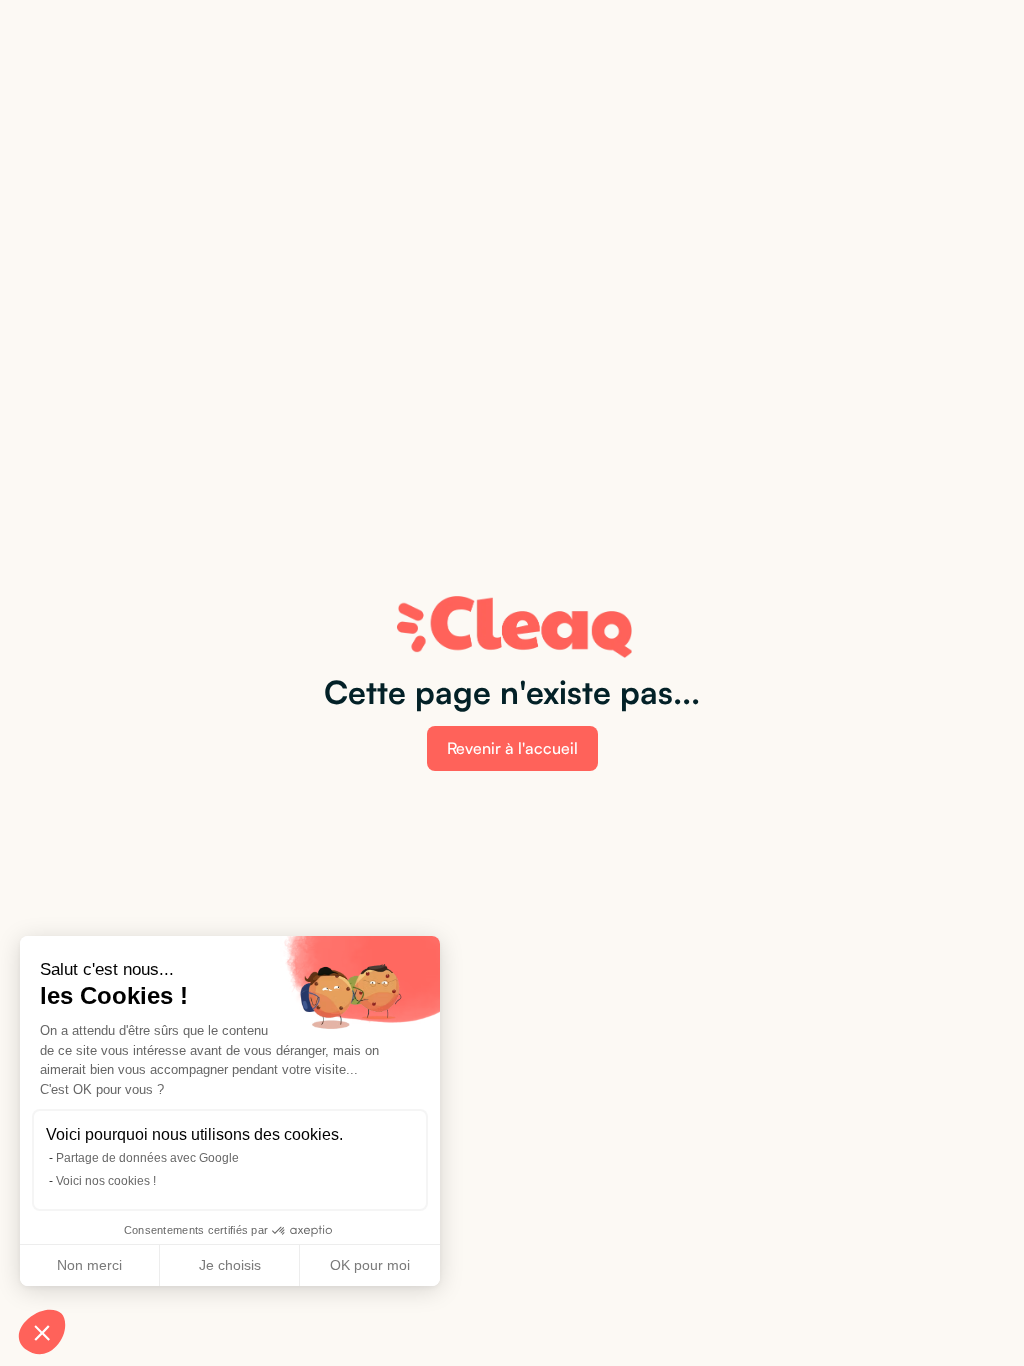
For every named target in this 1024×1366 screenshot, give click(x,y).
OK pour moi (370, 1265)
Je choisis (230, 1265)
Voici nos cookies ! (106, 1181)
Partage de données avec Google (147, 1158)
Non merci (89, 1265)
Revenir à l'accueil (512, 748)
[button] (42, 1332)
